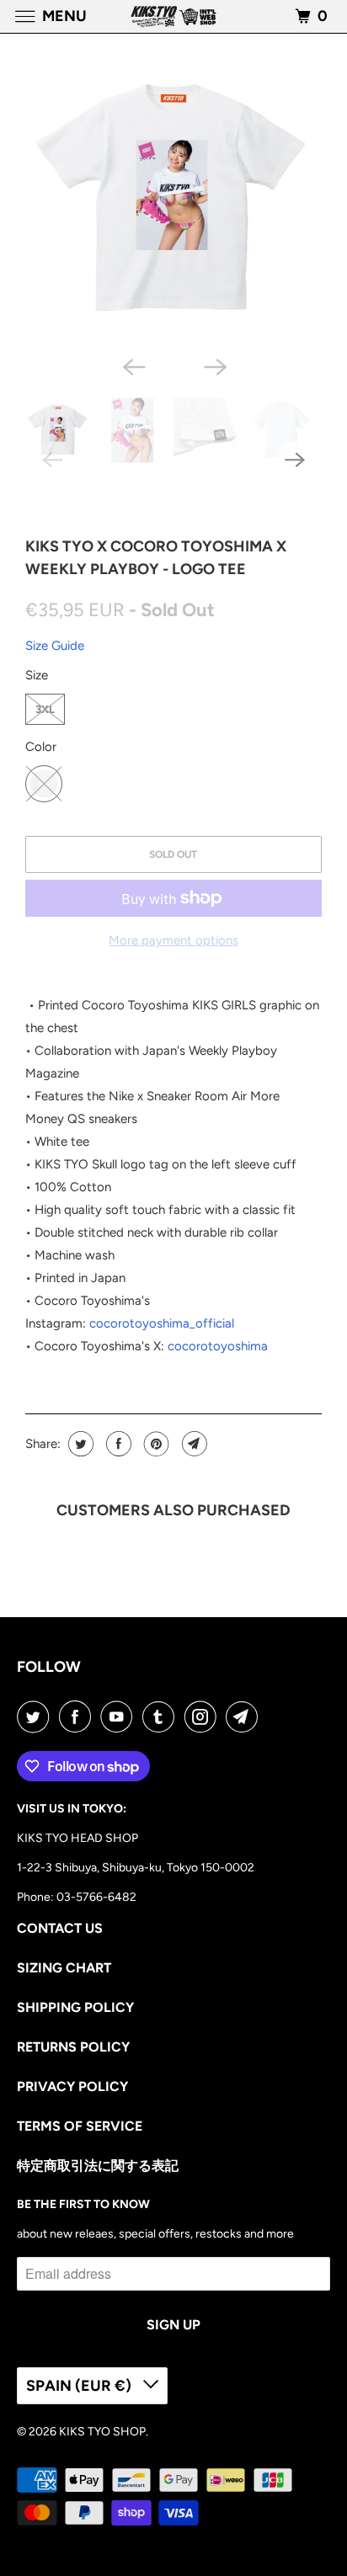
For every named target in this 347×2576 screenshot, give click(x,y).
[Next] (214, 365)
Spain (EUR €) (80, 2386)
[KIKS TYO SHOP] (173, 16)
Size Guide (55, 646)
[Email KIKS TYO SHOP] (245, 1716)
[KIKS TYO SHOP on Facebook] (78, 1716)
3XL (45, 709)
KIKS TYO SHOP (102, 2432)
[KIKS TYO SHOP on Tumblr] (162, 1716)
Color (41, 747)
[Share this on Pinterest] (155, 1444)
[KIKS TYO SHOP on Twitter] (36, 1716)
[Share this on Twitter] (79, 1444)
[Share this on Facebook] (117, 1444)
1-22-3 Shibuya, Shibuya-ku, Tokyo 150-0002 (136, 1868)
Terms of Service (80, 2126)
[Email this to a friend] (192, 1444)
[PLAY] (173, 199)
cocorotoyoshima (218, 1346)
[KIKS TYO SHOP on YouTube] (120, 1716)
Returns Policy (73, 2047)
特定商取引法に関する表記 (98, 2166)
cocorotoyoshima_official (162, 1323)
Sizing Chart (64, 1968)
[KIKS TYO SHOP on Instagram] (204, 1716)
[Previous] (133, 365)
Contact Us (60, 1928)
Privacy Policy (72, 2086)
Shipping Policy (75, 2007)
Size (37, 675)
